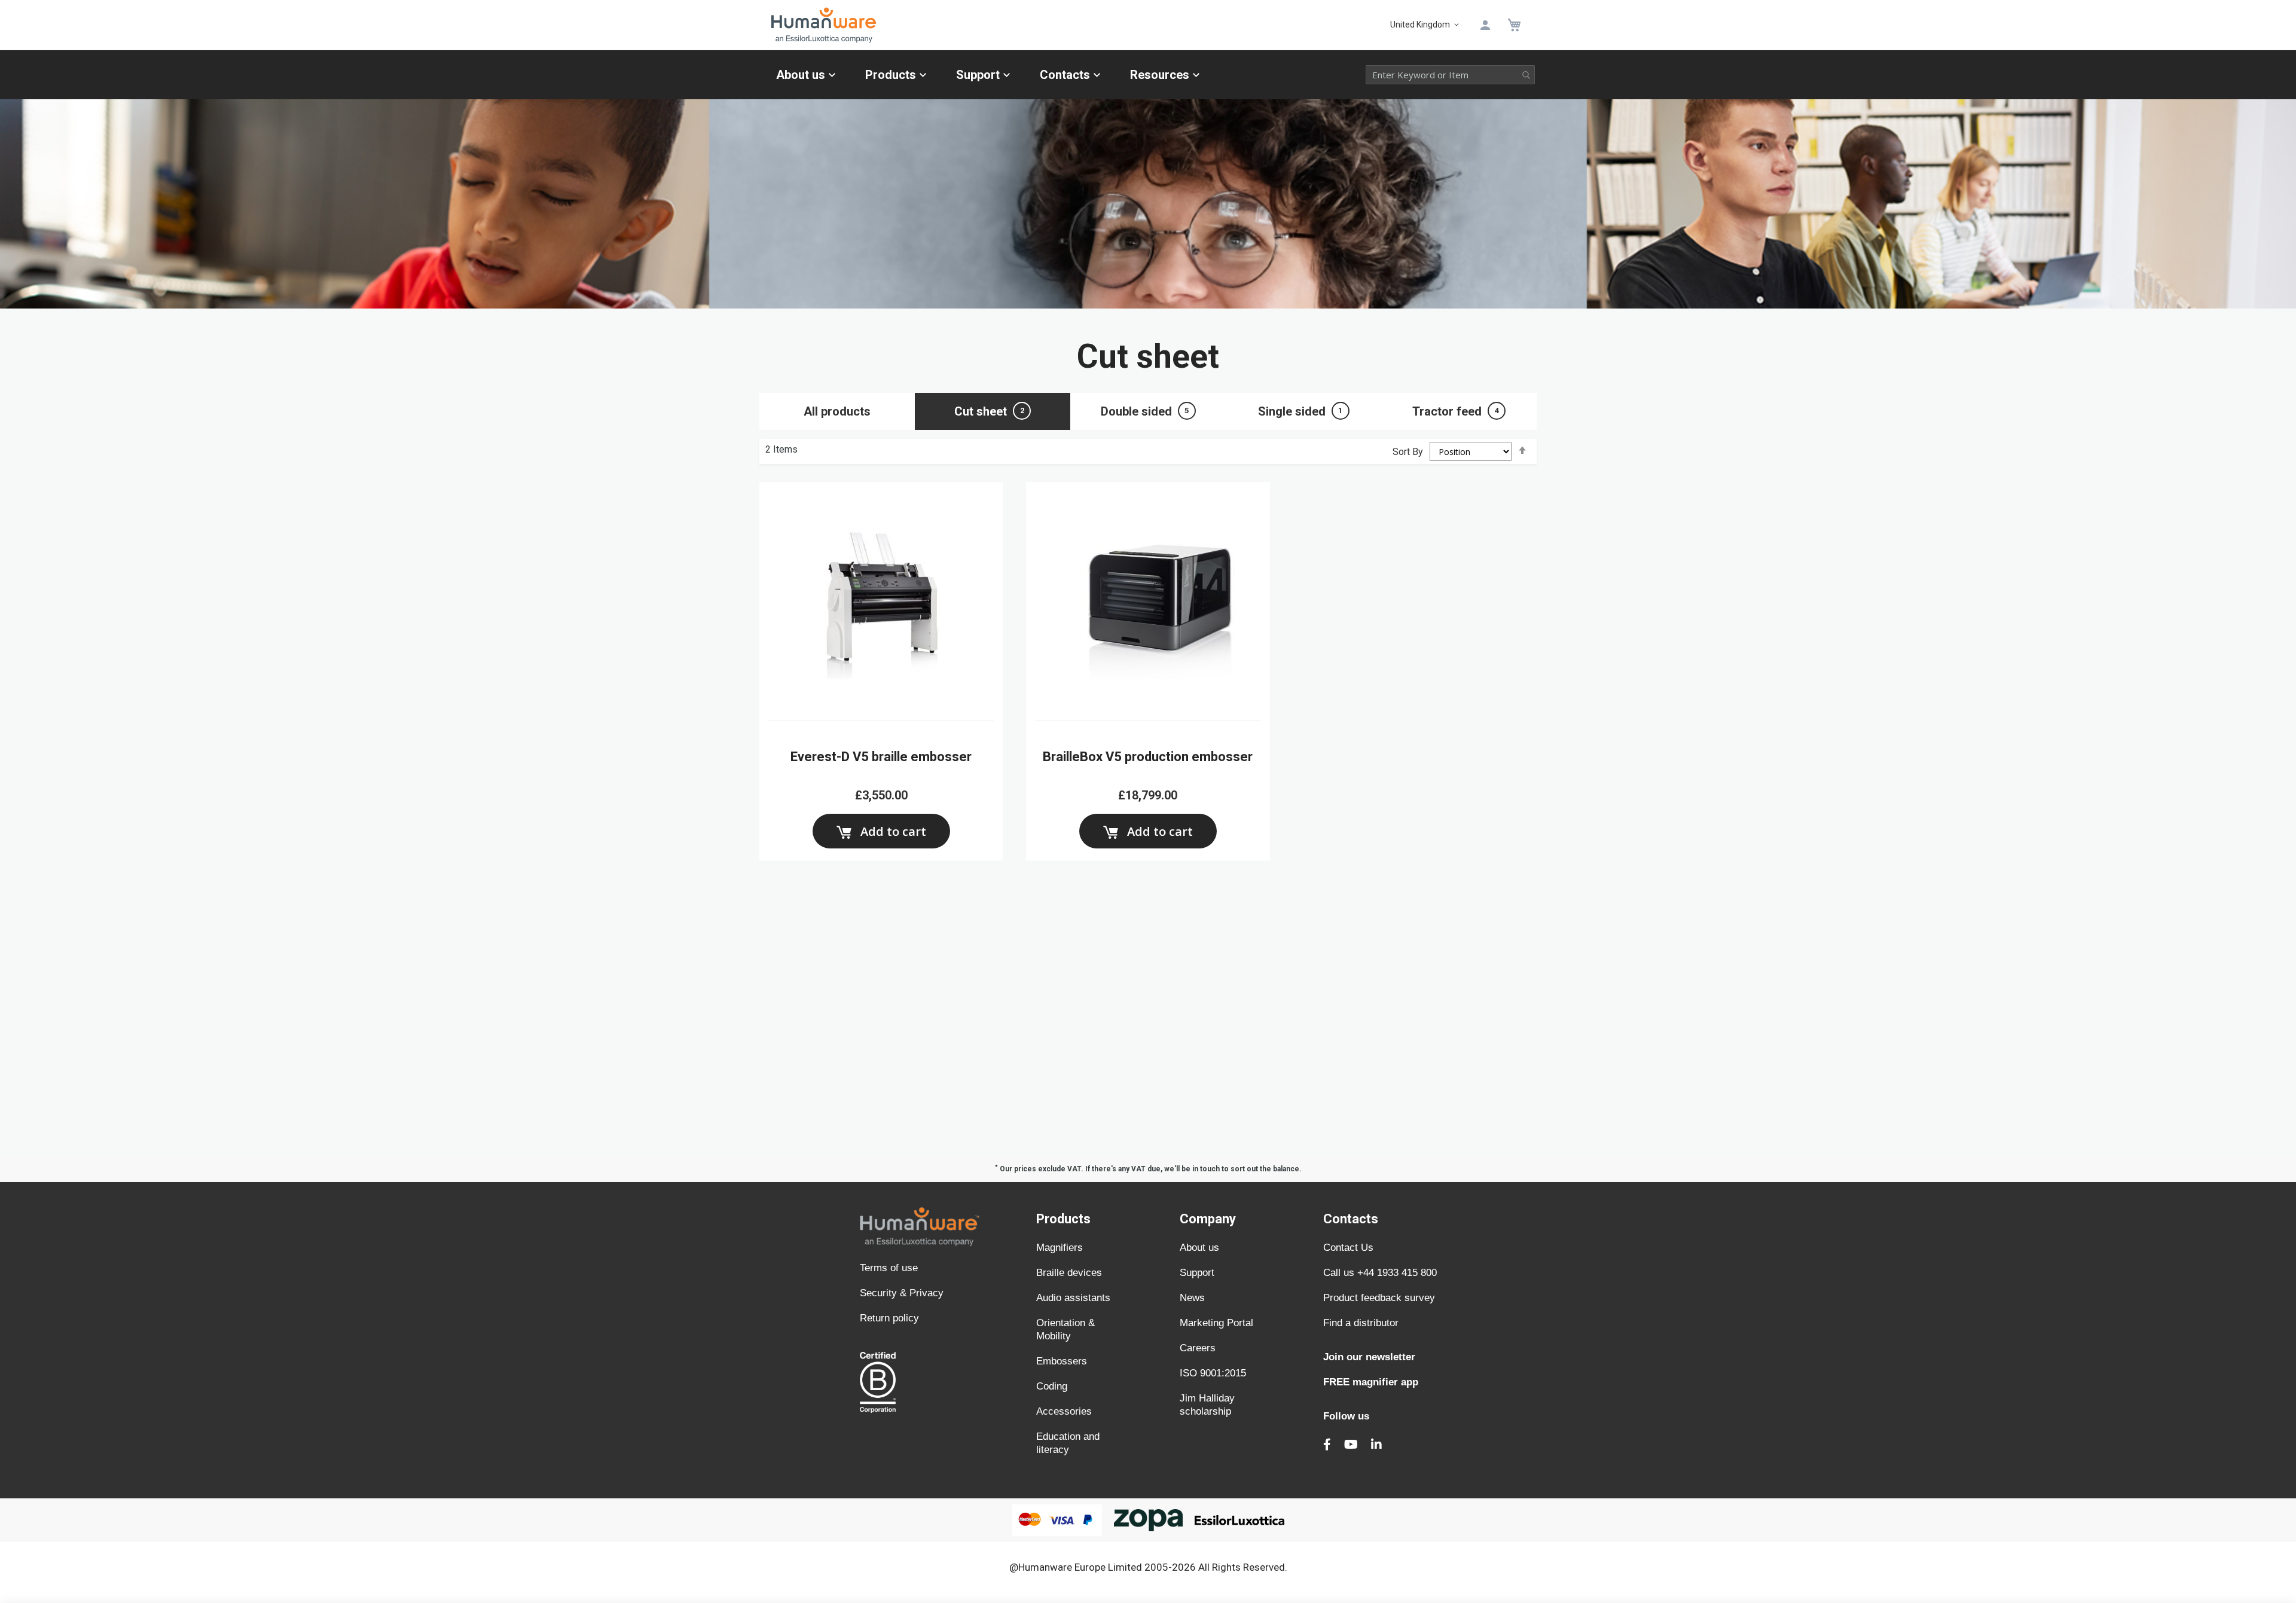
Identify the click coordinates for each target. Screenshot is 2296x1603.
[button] (1427, 25)
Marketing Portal (1216, 1323)
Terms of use (889, 1268)
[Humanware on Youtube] (1351, 1445)
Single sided (1300, 411)
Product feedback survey (1379, 1298)
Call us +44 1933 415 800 (1380, 1273)
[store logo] (1079, 25)
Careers (1198, 1348)
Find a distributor (1361, 1323)
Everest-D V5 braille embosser (881, 757)
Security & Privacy (902, 1293)
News (1192, 1298)
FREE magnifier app (1371, 1382)
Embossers (1062, 1361)
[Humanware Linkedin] (1376, 1445)
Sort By (1408, 452)
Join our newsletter (1369, 1357)
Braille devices (1069, 1273)
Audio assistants (1073, 1298)
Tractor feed (1456, 411)
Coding (1052, 1386)
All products (837, 411)
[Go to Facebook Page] (1327, 1445)
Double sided (1145, 411)
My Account (1485, 25)
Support (1197, 1273)
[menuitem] (806, 75)
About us (1199, 1248)
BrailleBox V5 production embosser (1148, 757)
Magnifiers (1060, 1248)
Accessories (1064, 1411)
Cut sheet (989, 411)
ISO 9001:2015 (1213, 1373)
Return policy (889, 1318)
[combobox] (1450, 75)
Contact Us (1348, 1248)
